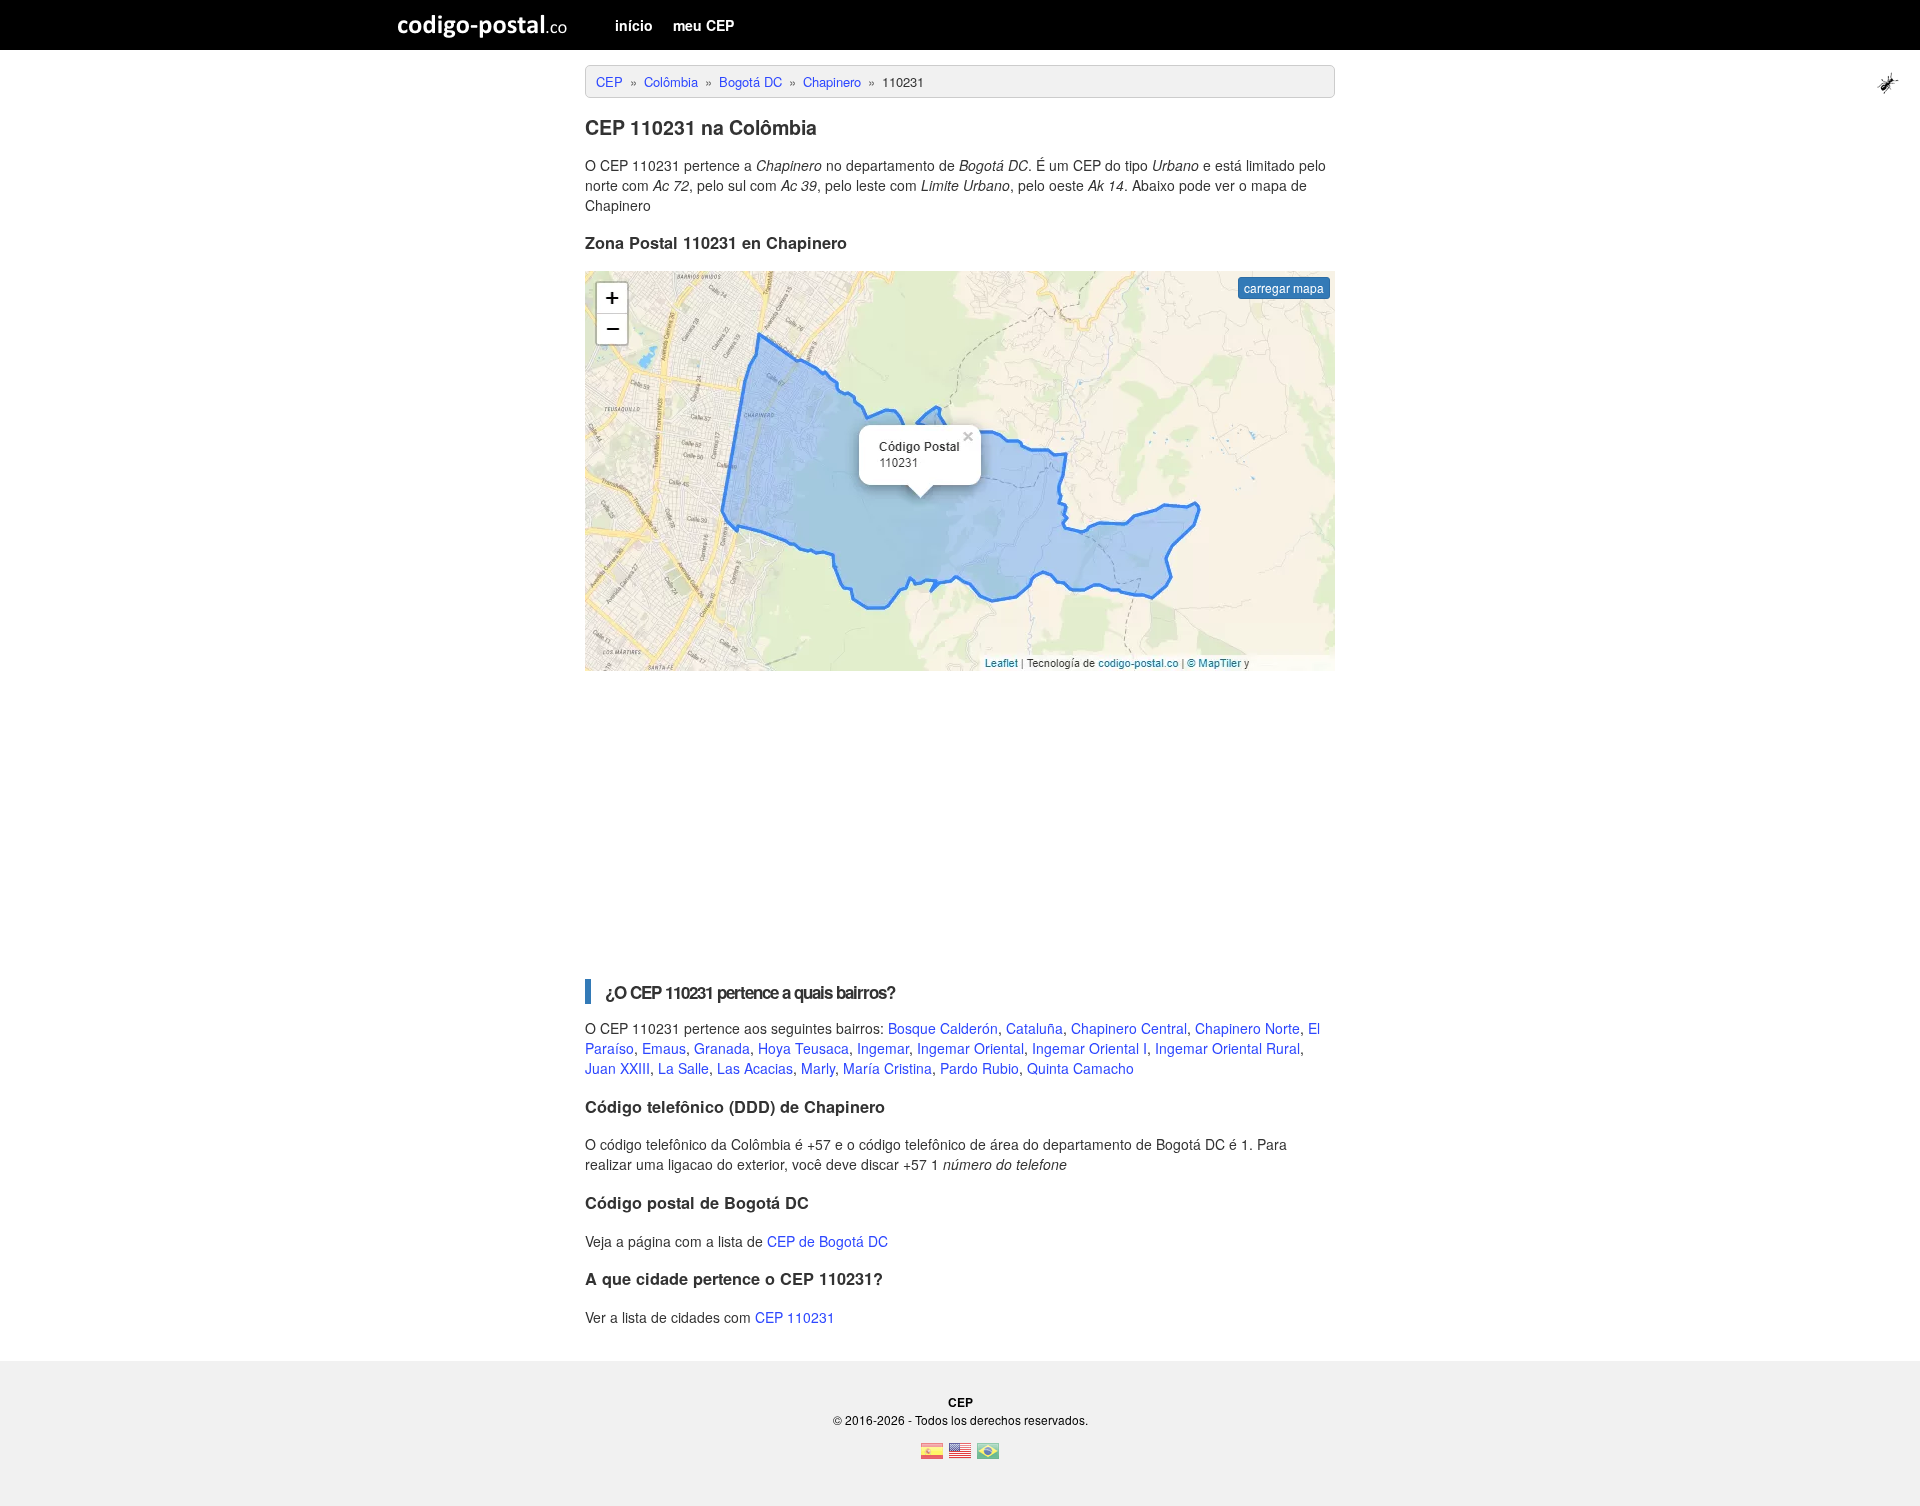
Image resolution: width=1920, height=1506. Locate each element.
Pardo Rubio (979, 1068)
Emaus (664, 1048)
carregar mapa (1284, 287)
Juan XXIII (617, 1068)
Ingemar (883, 1048)
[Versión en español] (932, 1457)
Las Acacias (755, 1068)
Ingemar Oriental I (1089, 1048)
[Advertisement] (960, 825)
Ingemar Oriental (970, 1048)
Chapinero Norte (1247, 1028)
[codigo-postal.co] (482, 25)
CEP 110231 (795, 1317)
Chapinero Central (1129, 1028)
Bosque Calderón (943, 1028)
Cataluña (1034, 1028)
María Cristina (887, 1068)
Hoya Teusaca (803, 1048)
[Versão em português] (988, 1457)
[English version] (960, 1457)
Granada (722, 1048)
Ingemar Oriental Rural (1227, 1048)
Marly (818, 1068)
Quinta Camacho (1080, 1068)
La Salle (683, 1068)
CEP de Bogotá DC (827, 1241)
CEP (960, 1402)
